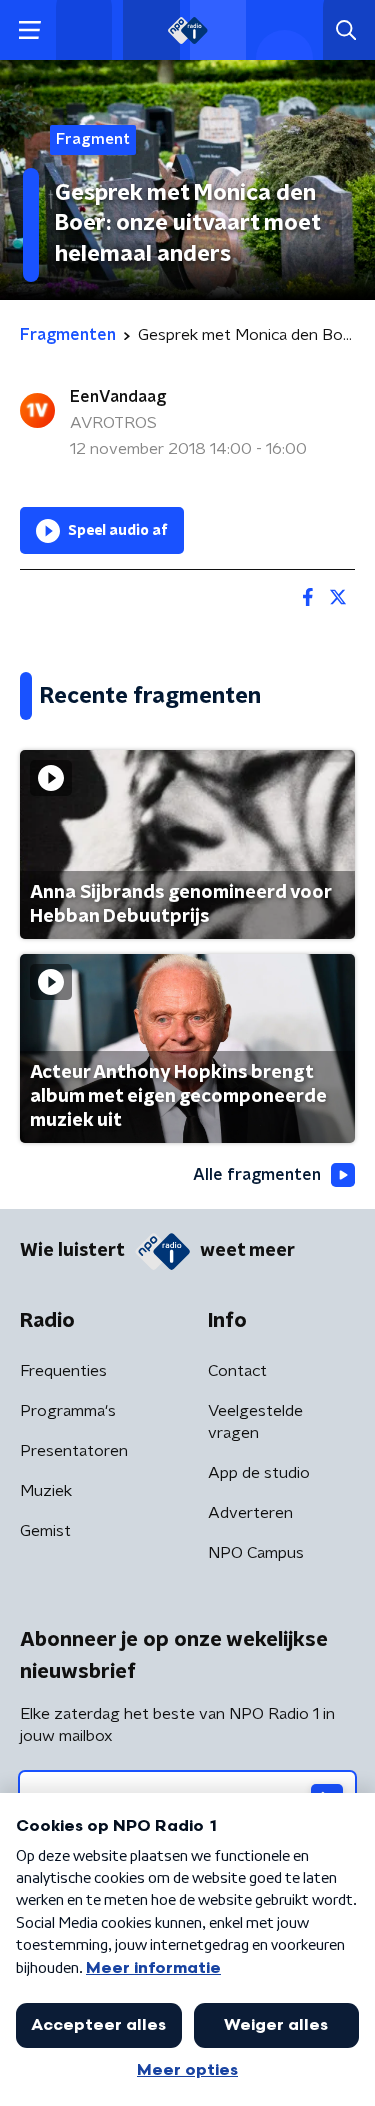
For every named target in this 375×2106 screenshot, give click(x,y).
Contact (237, 1371)
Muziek (46, 1491)
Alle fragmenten (257, 1175)
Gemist (45, 1531)
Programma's (68, 1411)
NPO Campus (256, 1553)
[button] (29, 30)
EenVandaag (118, 397)
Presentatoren (74, 1451)
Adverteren (250, 1513)
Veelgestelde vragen (255, 1422)
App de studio (259, 1473)
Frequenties (63, 1371)
